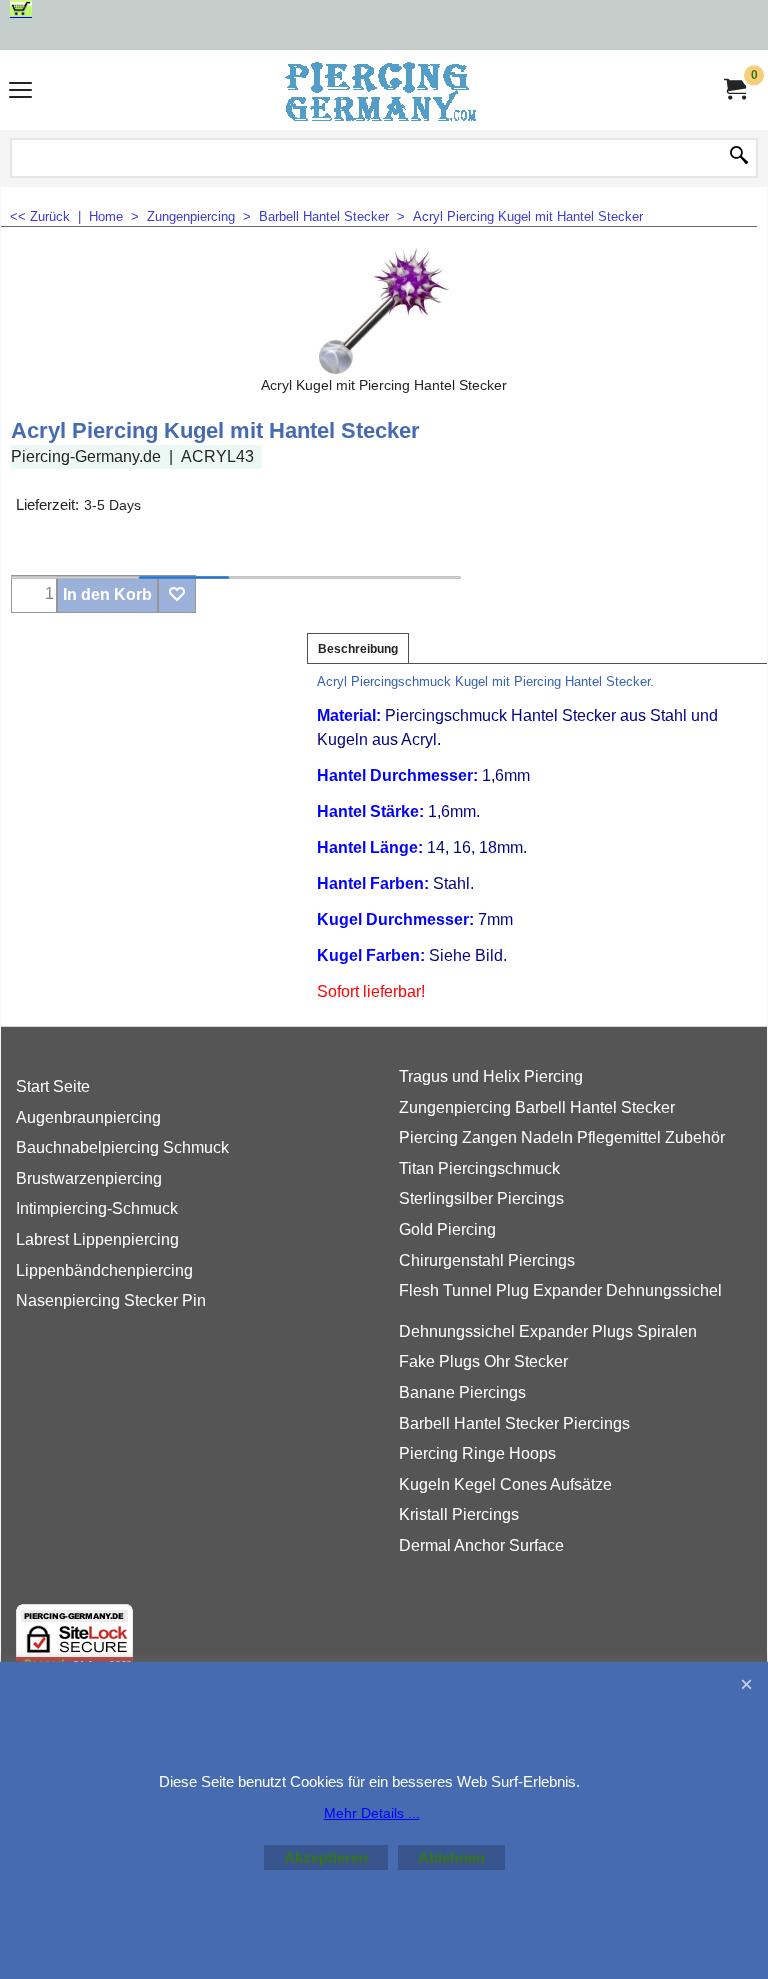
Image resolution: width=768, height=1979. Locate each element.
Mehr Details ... (372, 1813)
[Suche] (739, 157)
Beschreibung (358, 649)
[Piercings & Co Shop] (380, 90)
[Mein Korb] (734, 89)
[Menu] (20, 92)
